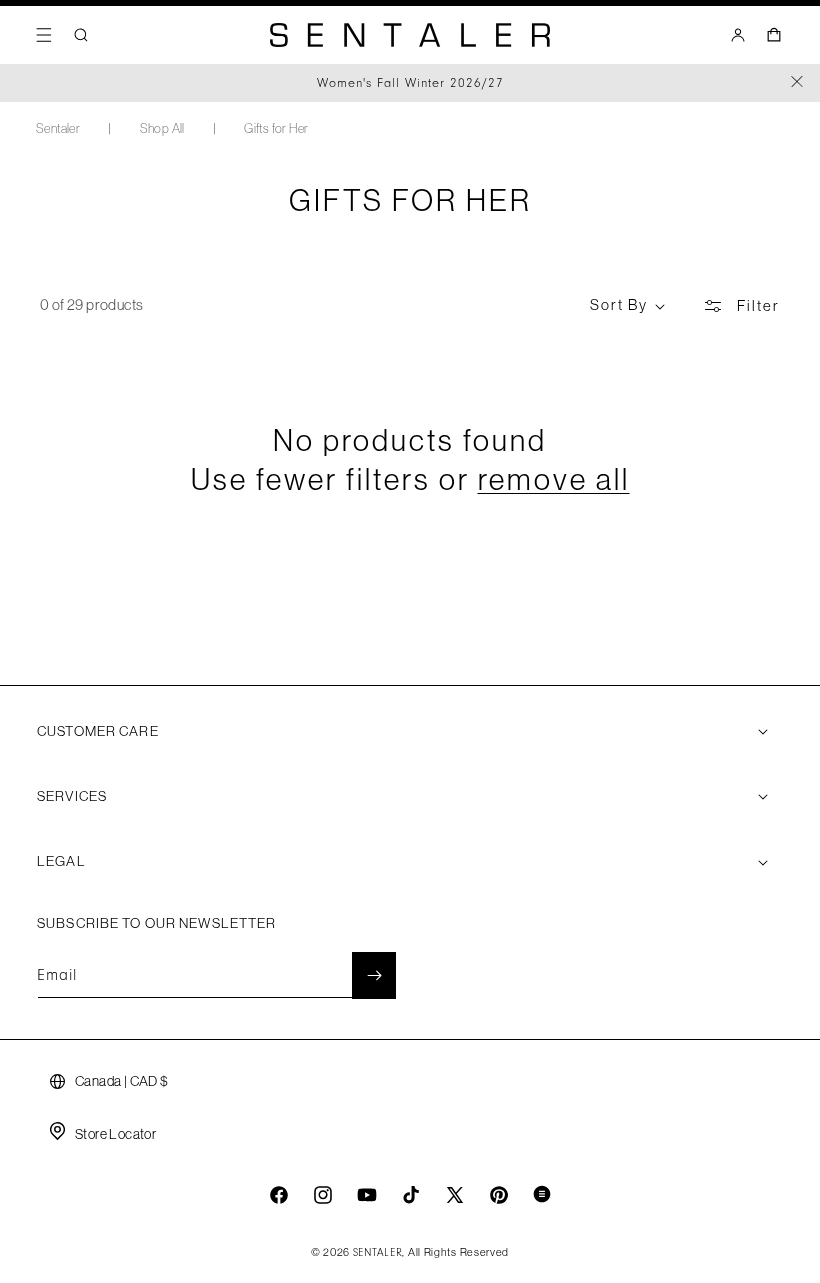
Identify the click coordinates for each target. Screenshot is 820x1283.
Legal (61, 861)
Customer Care (98, 731)
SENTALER (378, 1253)
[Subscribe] (374, 975)
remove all (554, 479)
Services (72, 796)
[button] (44, 35)
